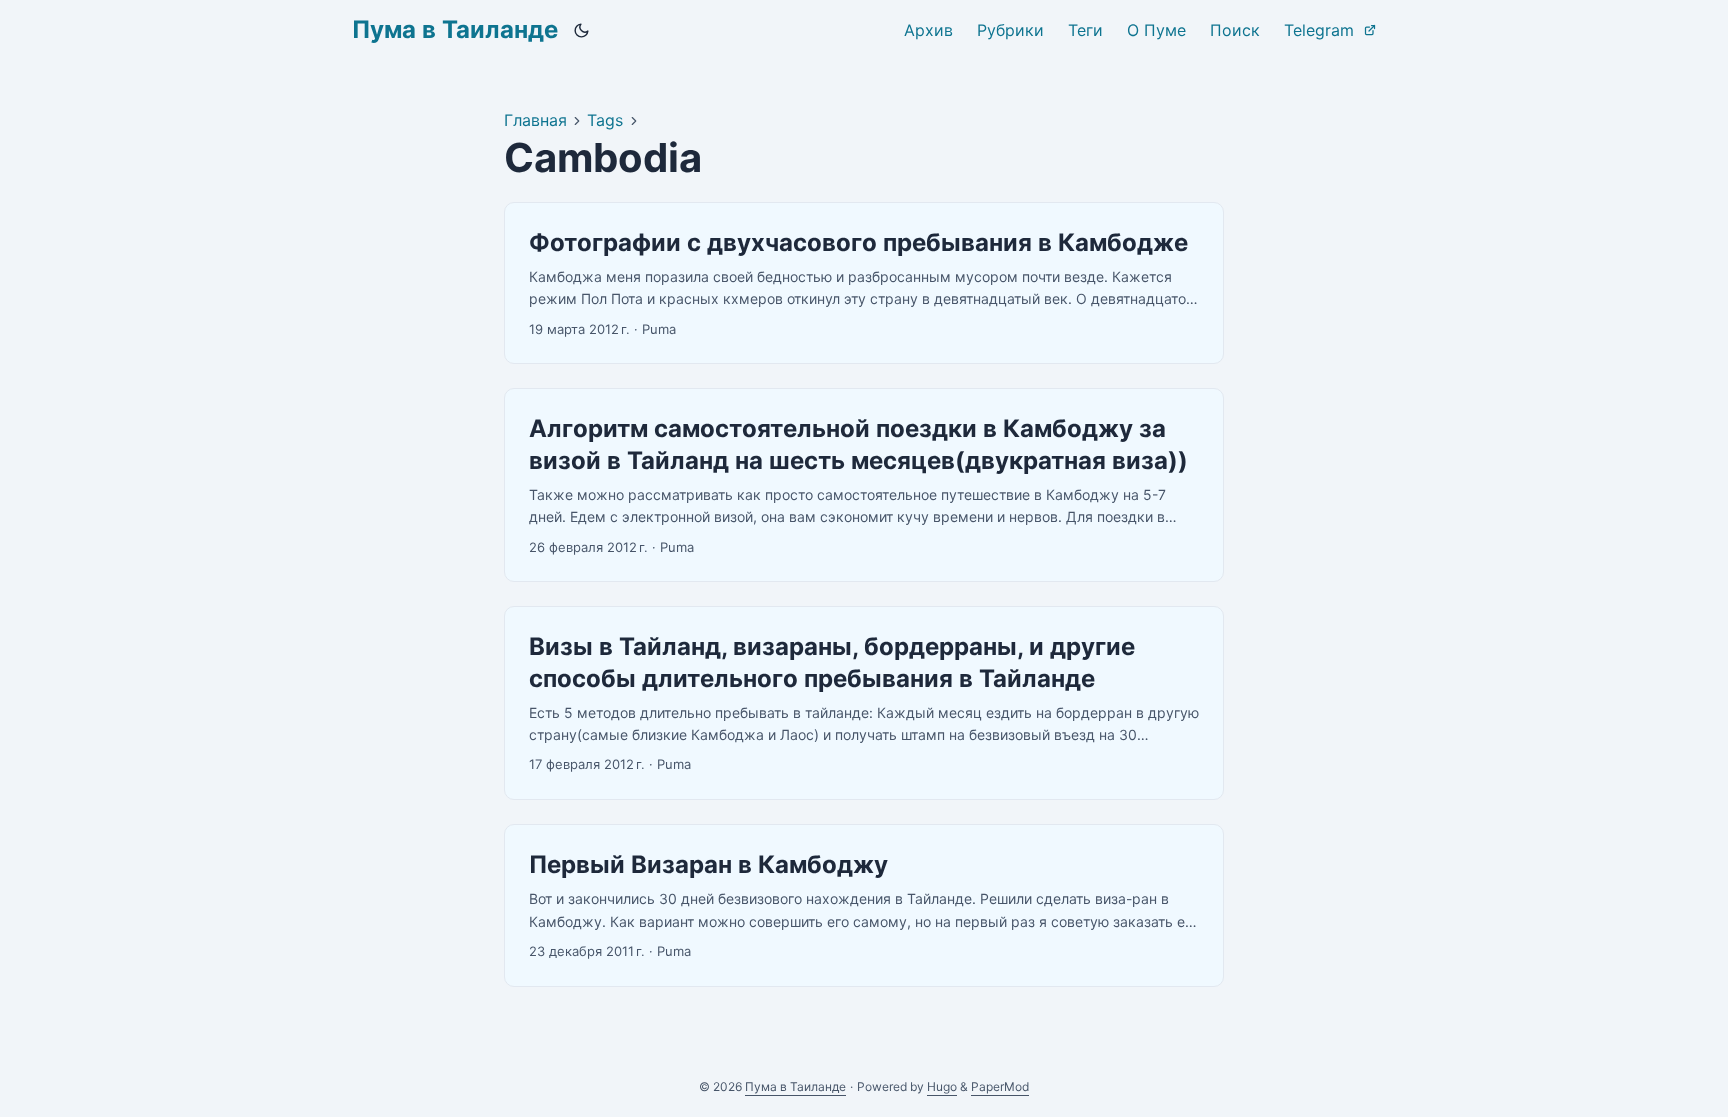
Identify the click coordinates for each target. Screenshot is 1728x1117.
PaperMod (1000, 1086)
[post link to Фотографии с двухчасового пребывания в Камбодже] (864, 283)
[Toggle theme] (582, 30)
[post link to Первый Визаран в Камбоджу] (864, 905)
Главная (535, 120)
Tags (605, 120)
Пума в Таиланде (455, 29)
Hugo (942, 1086)
